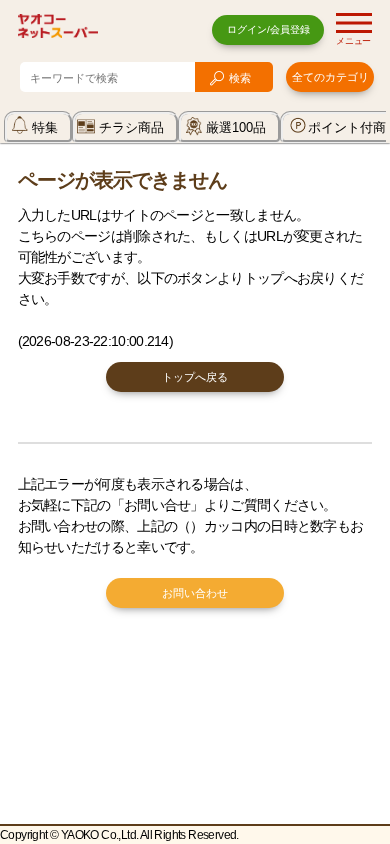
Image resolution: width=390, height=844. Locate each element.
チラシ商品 (131, 127)
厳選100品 (236, 127)
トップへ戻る (195, 377)
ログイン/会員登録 (268, 29)
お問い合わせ (195, 593)
